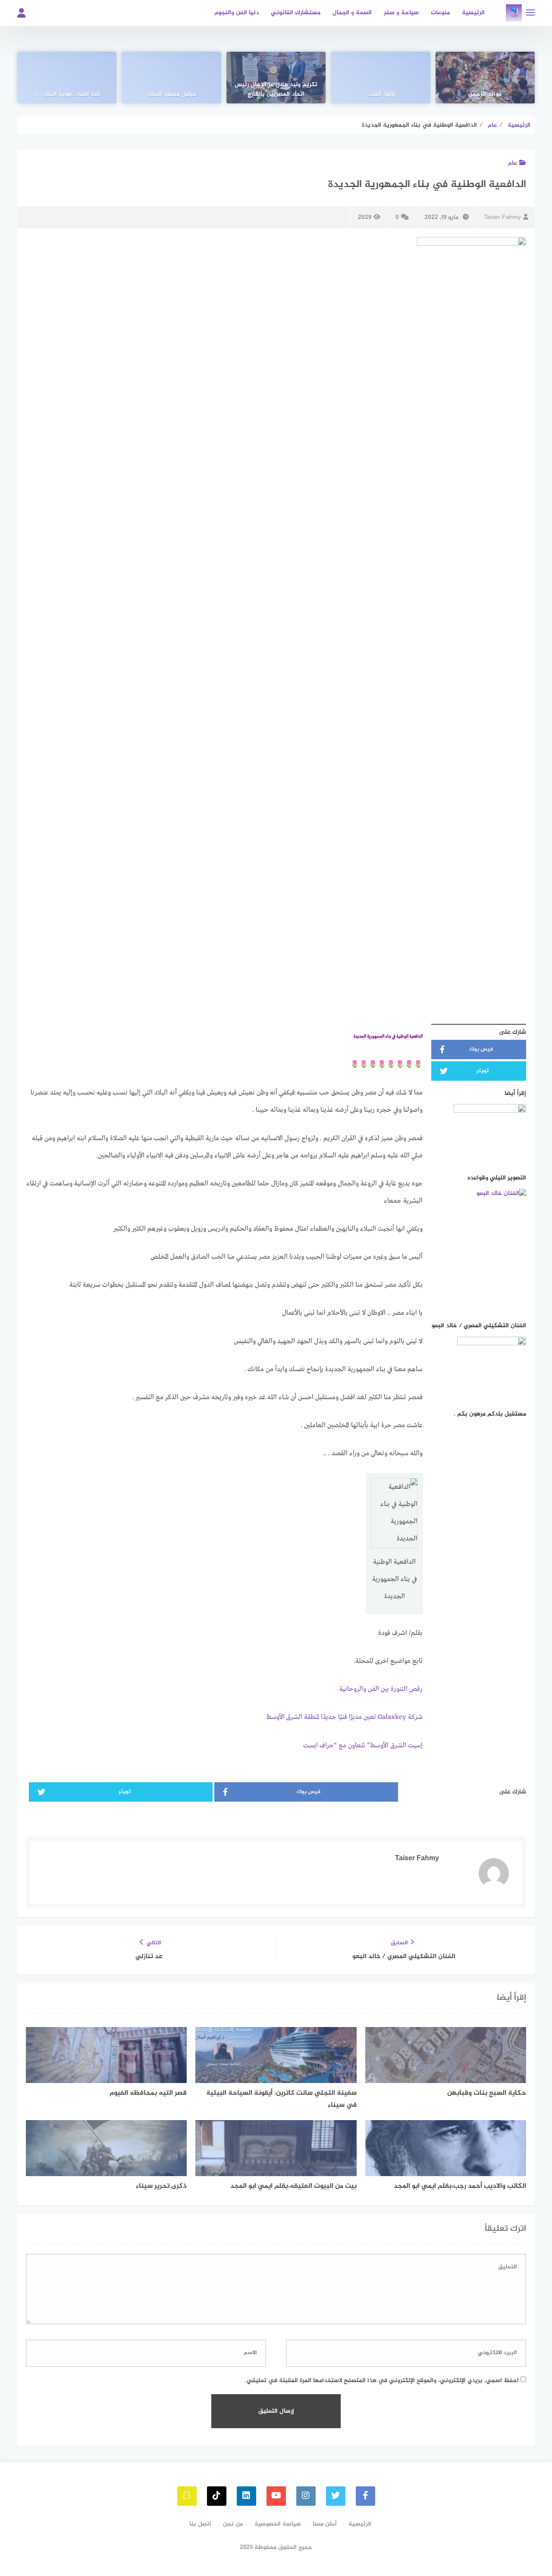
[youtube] (276, 2496)
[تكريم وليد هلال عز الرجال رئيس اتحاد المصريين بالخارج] (276, 78)
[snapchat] (187, 2496)
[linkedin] (246, 2496)
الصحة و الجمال (352, 13)
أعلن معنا (325, 2524)
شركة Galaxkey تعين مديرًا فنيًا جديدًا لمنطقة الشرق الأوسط (344, 1717)
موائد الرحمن (485, 94)
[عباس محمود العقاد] (171, 78)
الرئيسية (473, 13)
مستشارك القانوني (296, 13)
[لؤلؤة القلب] (380, 78)
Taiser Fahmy (502, 217)
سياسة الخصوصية (278, 2524)
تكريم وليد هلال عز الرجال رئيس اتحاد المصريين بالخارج (276, 90)
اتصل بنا (200, 2524)
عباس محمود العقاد (171, 94)
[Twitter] (336, 2496)
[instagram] (306, 2496)
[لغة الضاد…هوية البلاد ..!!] (67, 78)
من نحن (233, 2524)
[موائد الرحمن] (485, 78)
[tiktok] (217, 2496)
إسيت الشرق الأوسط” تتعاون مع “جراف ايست (363, 1746)
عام (513, 163)
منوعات (440, 13)
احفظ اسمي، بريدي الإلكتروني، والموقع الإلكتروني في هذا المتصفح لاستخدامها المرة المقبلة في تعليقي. (382, 2381)
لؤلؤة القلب (380, 94)
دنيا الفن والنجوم (237, 13)
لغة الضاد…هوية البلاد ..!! (67, 94)
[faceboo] (365, 2496)
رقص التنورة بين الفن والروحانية (381, 1689)
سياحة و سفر (401, 13)
